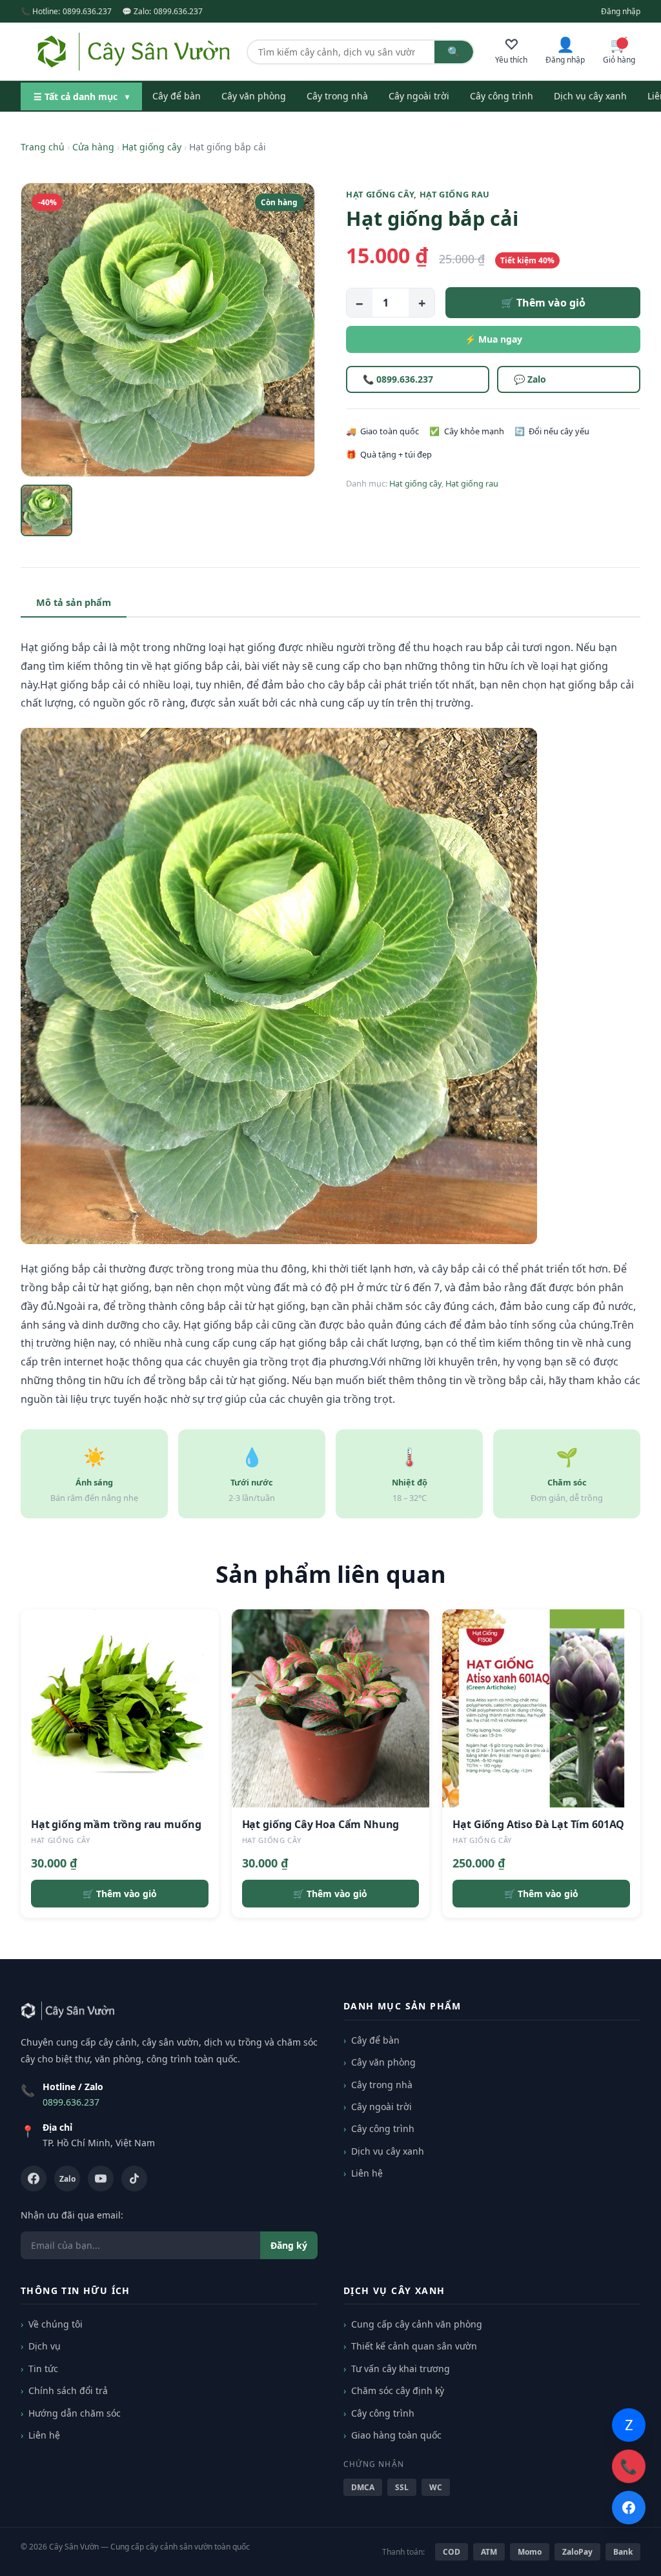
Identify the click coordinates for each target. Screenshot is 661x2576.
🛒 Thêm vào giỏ (543, 303)
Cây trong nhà (337, 96)
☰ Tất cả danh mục (81, 96)
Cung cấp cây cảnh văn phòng (417, 2324)
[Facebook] (34, 2179)
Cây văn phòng (254, 96)
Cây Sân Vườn (74, 2547)
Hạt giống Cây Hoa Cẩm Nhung (321, 1824)
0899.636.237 (87, 11)
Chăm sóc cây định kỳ (398, 2390)
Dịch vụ (45, 2346)
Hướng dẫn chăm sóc (75, 2413)
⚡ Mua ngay (493, 339)
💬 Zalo (530, 379)
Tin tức (43, 2369)
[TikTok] (134, 2179)
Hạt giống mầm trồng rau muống (116, 1824)
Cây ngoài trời (419, 96)
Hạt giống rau (455, 194)
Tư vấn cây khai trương (401, 2369)
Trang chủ (43, 147)
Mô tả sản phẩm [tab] (74, 602)
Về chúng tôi (56, 2324)
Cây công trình (502, 96)
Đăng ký (289, 2245)
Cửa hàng (93, 147)
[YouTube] (101, 2179)
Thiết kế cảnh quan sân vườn (414, 2346)
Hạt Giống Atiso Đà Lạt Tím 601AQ (538, 1824)
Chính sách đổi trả (68, 2390)
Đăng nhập (621, 11)
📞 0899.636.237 (398, 379)
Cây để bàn (177, 96)
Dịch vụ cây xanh (590, 96)
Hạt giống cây (152, 147)
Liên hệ (367, 2173)
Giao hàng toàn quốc (396, 2435)
